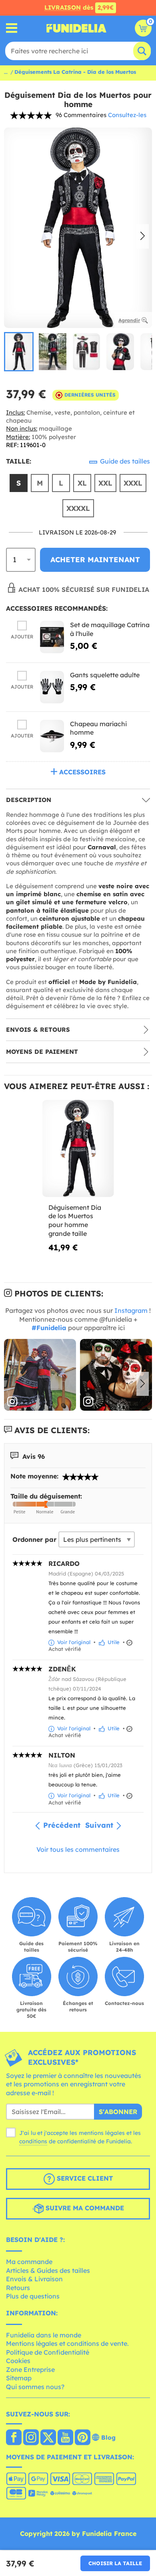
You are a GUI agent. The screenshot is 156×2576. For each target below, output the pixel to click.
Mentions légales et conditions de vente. (67, 2343)
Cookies (18, 2361)
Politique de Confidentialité (48, 2352)
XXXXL (78, 508)
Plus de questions (33, 2296)
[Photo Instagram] (40, 1375)
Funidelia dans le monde (44, 2335)
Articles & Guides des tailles (48, 2270)
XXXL (133, 483)
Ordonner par (34, 1539)
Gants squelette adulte (105, 675)
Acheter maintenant (95, 560)
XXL (105, 483)
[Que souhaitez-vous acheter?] (12, 28)
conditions (33, 2141)
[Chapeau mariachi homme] (52, 736)
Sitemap (19, 2378)
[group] (19, 352)
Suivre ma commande (84, 2208)
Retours (18, 2288)
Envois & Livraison (34, 2279)
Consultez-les (127, 115)
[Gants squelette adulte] (52, 687)
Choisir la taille (115, 2563)
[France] (14, 2438)
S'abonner (118, 2112)
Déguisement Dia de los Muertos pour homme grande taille (75, 1220)
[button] (143, 237)
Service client (84, 2179)
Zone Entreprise (30, 2369)
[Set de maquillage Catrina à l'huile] (52, 637)
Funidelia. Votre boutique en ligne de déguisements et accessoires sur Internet (76, 28)
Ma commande (29, 2262)
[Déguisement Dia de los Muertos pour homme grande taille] (78, 1149)
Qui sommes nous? (35, 2387)
